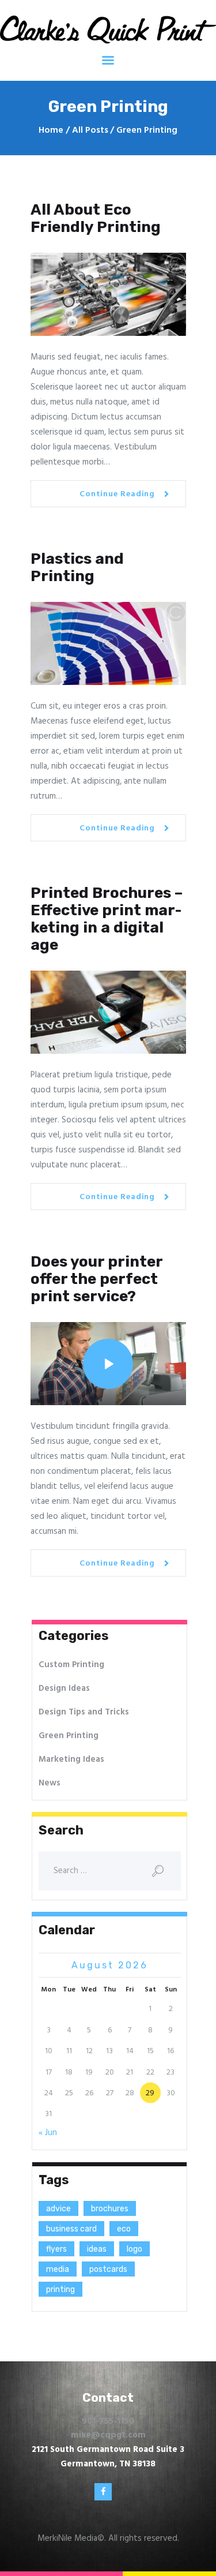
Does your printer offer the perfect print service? (96, 1279)
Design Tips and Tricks (84, 1712)
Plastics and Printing (77, 568)
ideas (97, 2249)
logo (134, 2249)
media (58, 2269)
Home (51, 131)
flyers (56, 2249)
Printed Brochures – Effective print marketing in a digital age (107, 919)
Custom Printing (71, 1665)
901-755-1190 (108, 2421)
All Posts (90, 130)
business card (71, 2229)
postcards (108, 2269)
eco (124, 2229)
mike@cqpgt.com (108, 2435)
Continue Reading (117, 494)
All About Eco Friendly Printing (96, 219)
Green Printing (69, 1736)
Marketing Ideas (71, 1759)
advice (58, 2209)
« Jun (48, 2133)
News (50, 1783)
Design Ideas (64, 1688)
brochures (110, 2209)
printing (60, 2289)
